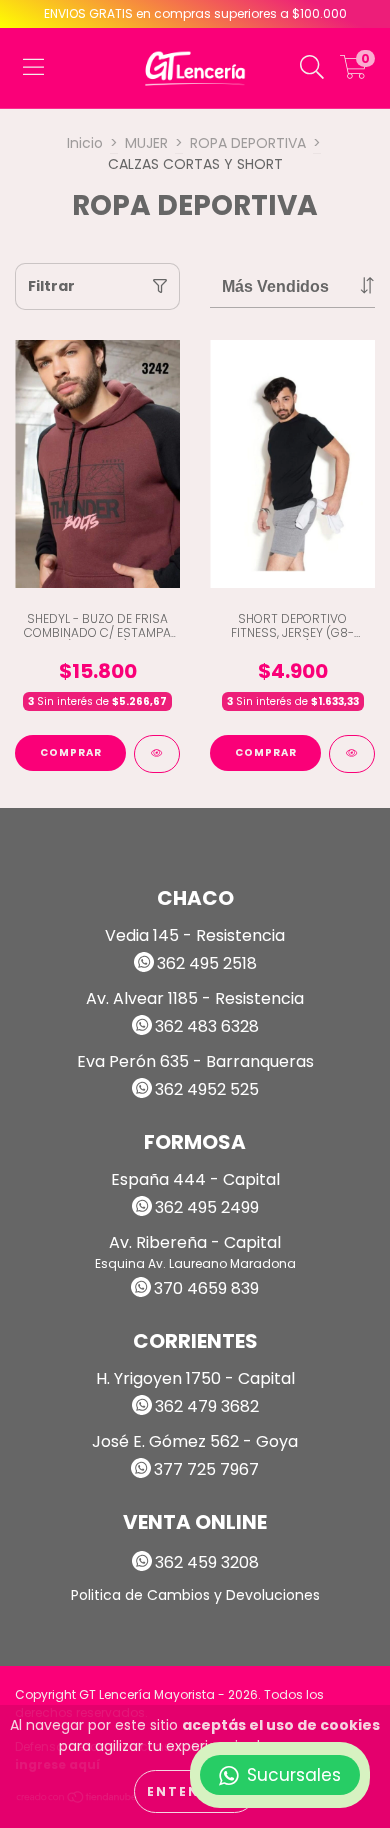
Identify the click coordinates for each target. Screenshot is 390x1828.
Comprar (71, 752)
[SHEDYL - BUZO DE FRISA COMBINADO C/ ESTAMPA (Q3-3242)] (157, 754)
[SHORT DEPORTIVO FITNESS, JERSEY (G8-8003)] (352, 754)
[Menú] (33, 68)
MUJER (146, 143)
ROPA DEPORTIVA (248, 143)
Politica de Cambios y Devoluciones (195, 1595)
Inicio (85, 143)
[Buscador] (312, 68)
